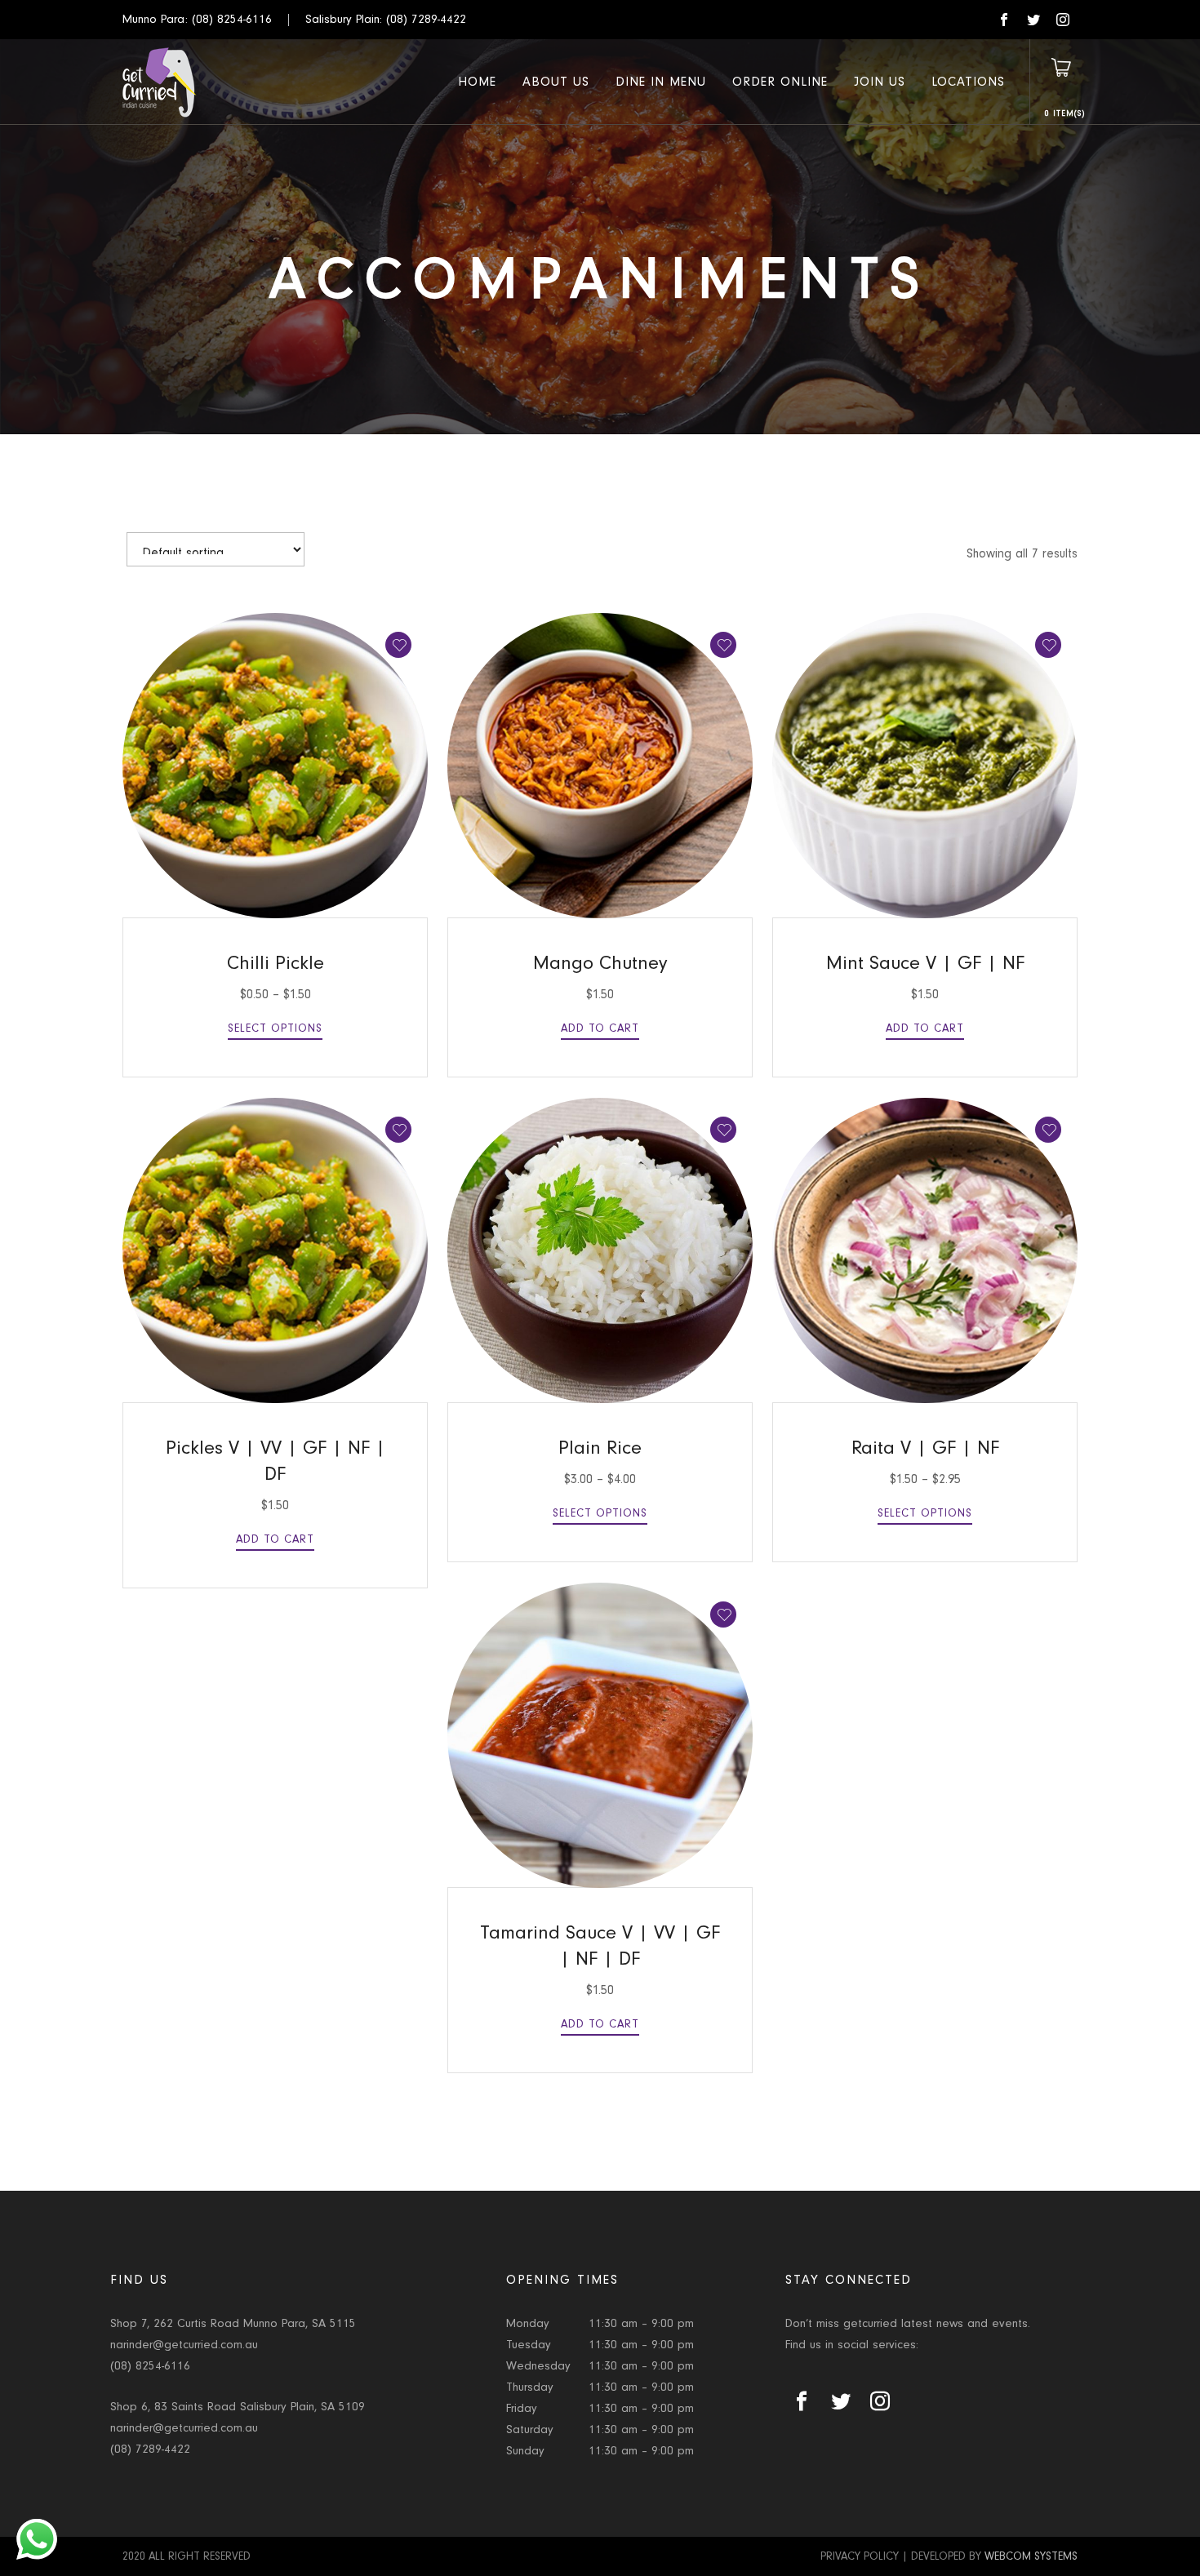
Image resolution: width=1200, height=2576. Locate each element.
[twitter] (1033, 20)
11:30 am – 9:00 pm (641, 2323)
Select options (275, 1028)
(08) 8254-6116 (232, 19)
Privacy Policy (860, 2556)
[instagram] (1063, 20)
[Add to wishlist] (398, 645)
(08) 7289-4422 (426, 19)
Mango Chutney (600, 963)
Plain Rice (600, 1448)
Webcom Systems (1031, 2556)
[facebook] (1004, 20)
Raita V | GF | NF (925, 1448)
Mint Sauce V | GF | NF (925, 963)
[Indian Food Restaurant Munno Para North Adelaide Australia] (160, 82)
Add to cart (600, 1028)
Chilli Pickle (276, 963)
